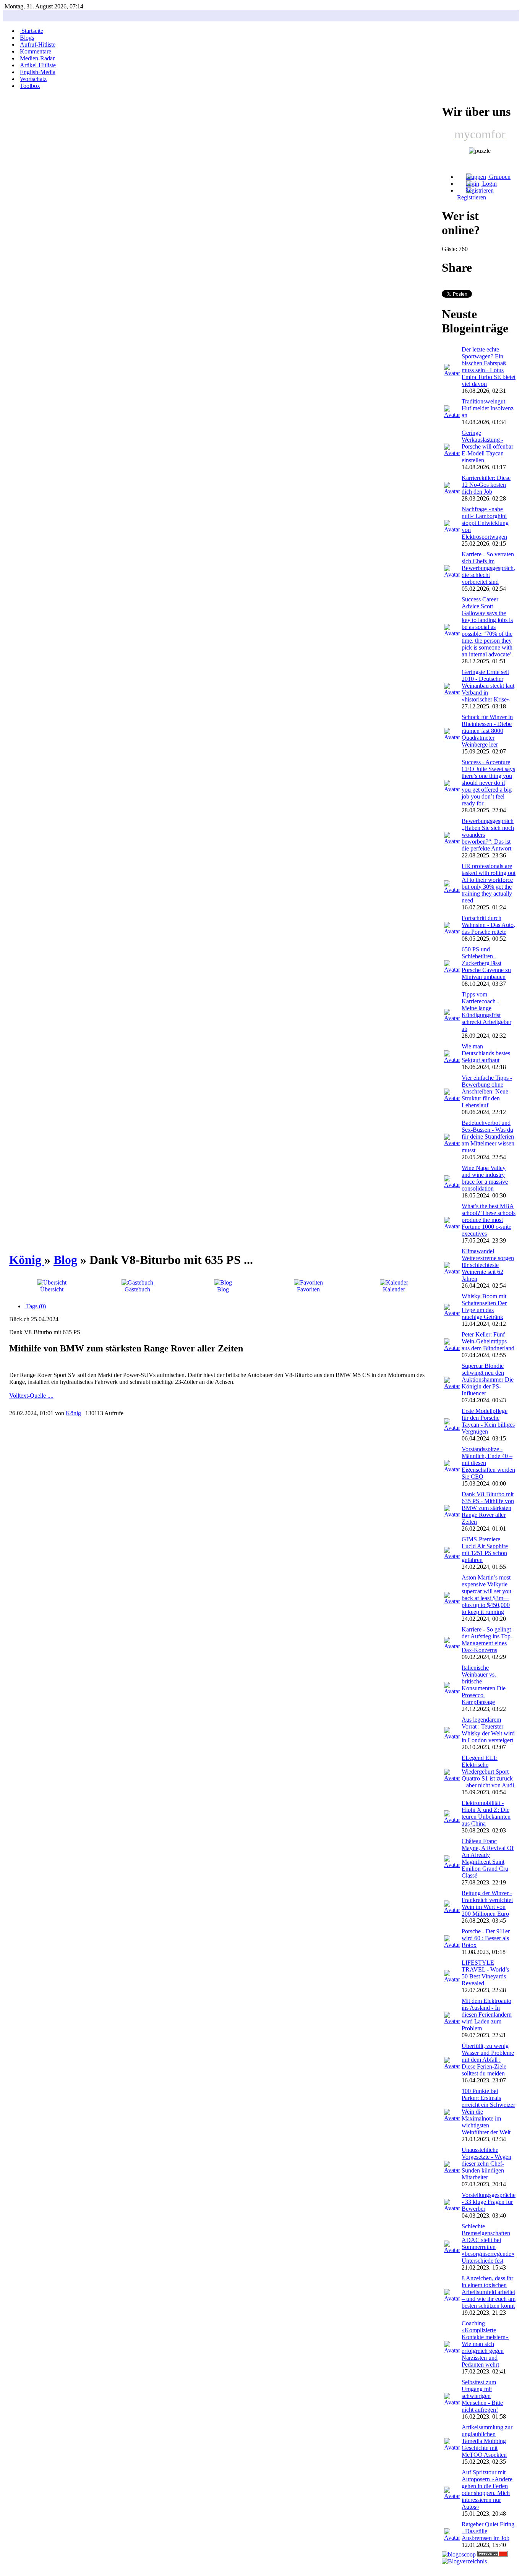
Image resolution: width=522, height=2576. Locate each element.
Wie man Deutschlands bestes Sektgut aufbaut (486, 1053)
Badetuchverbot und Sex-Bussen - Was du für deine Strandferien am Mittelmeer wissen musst (488, 1137)
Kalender (394, 1289)
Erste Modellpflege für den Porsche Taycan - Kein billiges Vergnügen (488, 1421)
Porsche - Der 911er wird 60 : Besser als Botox (486, 1938)
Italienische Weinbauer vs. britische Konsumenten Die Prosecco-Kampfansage (484, 1685)
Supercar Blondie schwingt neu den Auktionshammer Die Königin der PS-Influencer (488, 1380)
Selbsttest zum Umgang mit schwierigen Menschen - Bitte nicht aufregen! (482, 2396)
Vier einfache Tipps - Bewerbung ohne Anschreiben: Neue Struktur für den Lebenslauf (487, 1091)
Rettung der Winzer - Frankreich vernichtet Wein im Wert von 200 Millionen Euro (487, 1903)
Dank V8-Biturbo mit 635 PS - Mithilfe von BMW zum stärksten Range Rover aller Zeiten (488, 1508)
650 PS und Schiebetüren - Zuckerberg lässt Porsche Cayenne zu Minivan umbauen (486, 963)
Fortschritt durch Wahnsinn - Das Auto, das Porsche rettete (488, 925)
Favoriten (308, 1289)
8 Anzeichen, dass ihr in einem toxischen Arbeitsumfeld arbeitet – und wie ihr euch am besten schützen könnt (489, 2292)
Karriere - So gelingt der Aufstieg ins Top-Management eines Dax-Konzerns (487, 1640)
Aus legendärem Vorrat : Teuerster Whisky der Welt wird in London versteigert (488, 1730)
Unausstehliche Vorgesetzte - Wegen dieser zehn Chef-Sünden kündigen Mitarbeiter (486, 2164)
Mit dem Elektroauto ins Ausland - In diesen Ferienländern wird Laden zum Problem (487, 2015)
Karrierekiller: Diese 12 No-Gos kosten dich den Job (486, 485)
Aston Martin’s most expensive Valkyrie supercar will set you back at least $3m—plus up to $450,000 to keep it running (486, 1595)
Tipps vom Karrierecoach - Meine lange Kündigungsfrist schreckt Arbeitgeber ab (486, 1012)
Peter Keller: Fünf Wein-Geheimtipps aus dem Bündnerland (488, 1341)
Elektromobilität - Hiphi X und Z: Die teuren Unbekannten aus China (486, 1813)
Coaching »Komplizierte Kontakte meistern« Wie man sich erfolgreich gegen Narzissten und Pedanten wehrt (485, 2344)
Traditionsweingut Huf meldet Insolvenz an (488, 408)
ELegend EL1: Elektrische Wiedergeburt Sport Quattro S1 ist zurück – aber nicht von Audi (488, 1772)
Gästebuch (137, 1289)
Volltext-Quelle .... (31, 1396)
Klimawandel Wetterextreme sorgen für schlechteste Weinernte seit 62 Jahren (488, 1265)
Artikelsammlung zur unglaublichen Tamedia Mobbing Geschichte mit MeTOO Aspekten (487, 2441)
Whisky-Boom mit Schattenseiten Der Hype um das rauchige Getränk (484, 1307)
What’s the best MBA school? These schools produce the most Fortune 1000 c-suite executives (489, 1220)
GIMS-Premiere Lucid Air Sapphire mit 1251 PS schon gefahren (485, 1550)
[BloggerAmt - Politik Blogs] (464, 2561)
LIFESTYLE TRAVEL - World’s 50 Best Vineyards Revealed (485, 1973)
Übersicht (52, 1289)
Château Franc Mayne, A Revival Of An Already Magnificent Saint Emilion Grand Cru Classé (488, 1858)
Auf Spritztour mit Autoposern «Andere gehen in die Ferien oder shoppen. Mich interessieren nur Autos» (487, 2489)
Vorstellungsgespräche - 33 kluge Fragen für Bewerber (489, 2202)
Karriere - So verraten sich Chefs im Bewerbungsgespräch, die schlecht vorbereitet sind (488, 568)
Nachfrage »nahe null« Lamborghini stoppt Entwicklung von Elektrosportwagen (485, 523)
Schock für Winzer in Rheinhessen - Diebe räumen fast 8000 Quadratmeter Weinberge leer (487, 731)
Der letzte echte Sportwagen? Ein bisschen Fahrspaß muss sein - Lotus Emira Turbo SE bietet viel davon (489, 367)
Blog (65, 1260)
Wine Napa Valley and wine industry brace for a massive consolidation (485, 1178)
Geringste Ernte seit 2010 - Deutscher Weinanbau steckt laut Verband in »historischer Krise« (488, 686)
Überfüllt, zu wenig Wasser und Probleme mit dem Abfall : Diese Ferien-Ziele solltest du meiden (488, 2060)
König (27, 1260)
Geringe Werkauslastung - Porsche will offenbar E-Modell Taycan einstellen (487, 446)
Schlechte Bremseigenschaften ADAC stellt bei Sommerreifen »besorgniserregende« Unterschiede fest (488, 2243)
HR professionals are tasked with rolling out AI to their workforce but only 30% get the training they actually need (489, 883)
